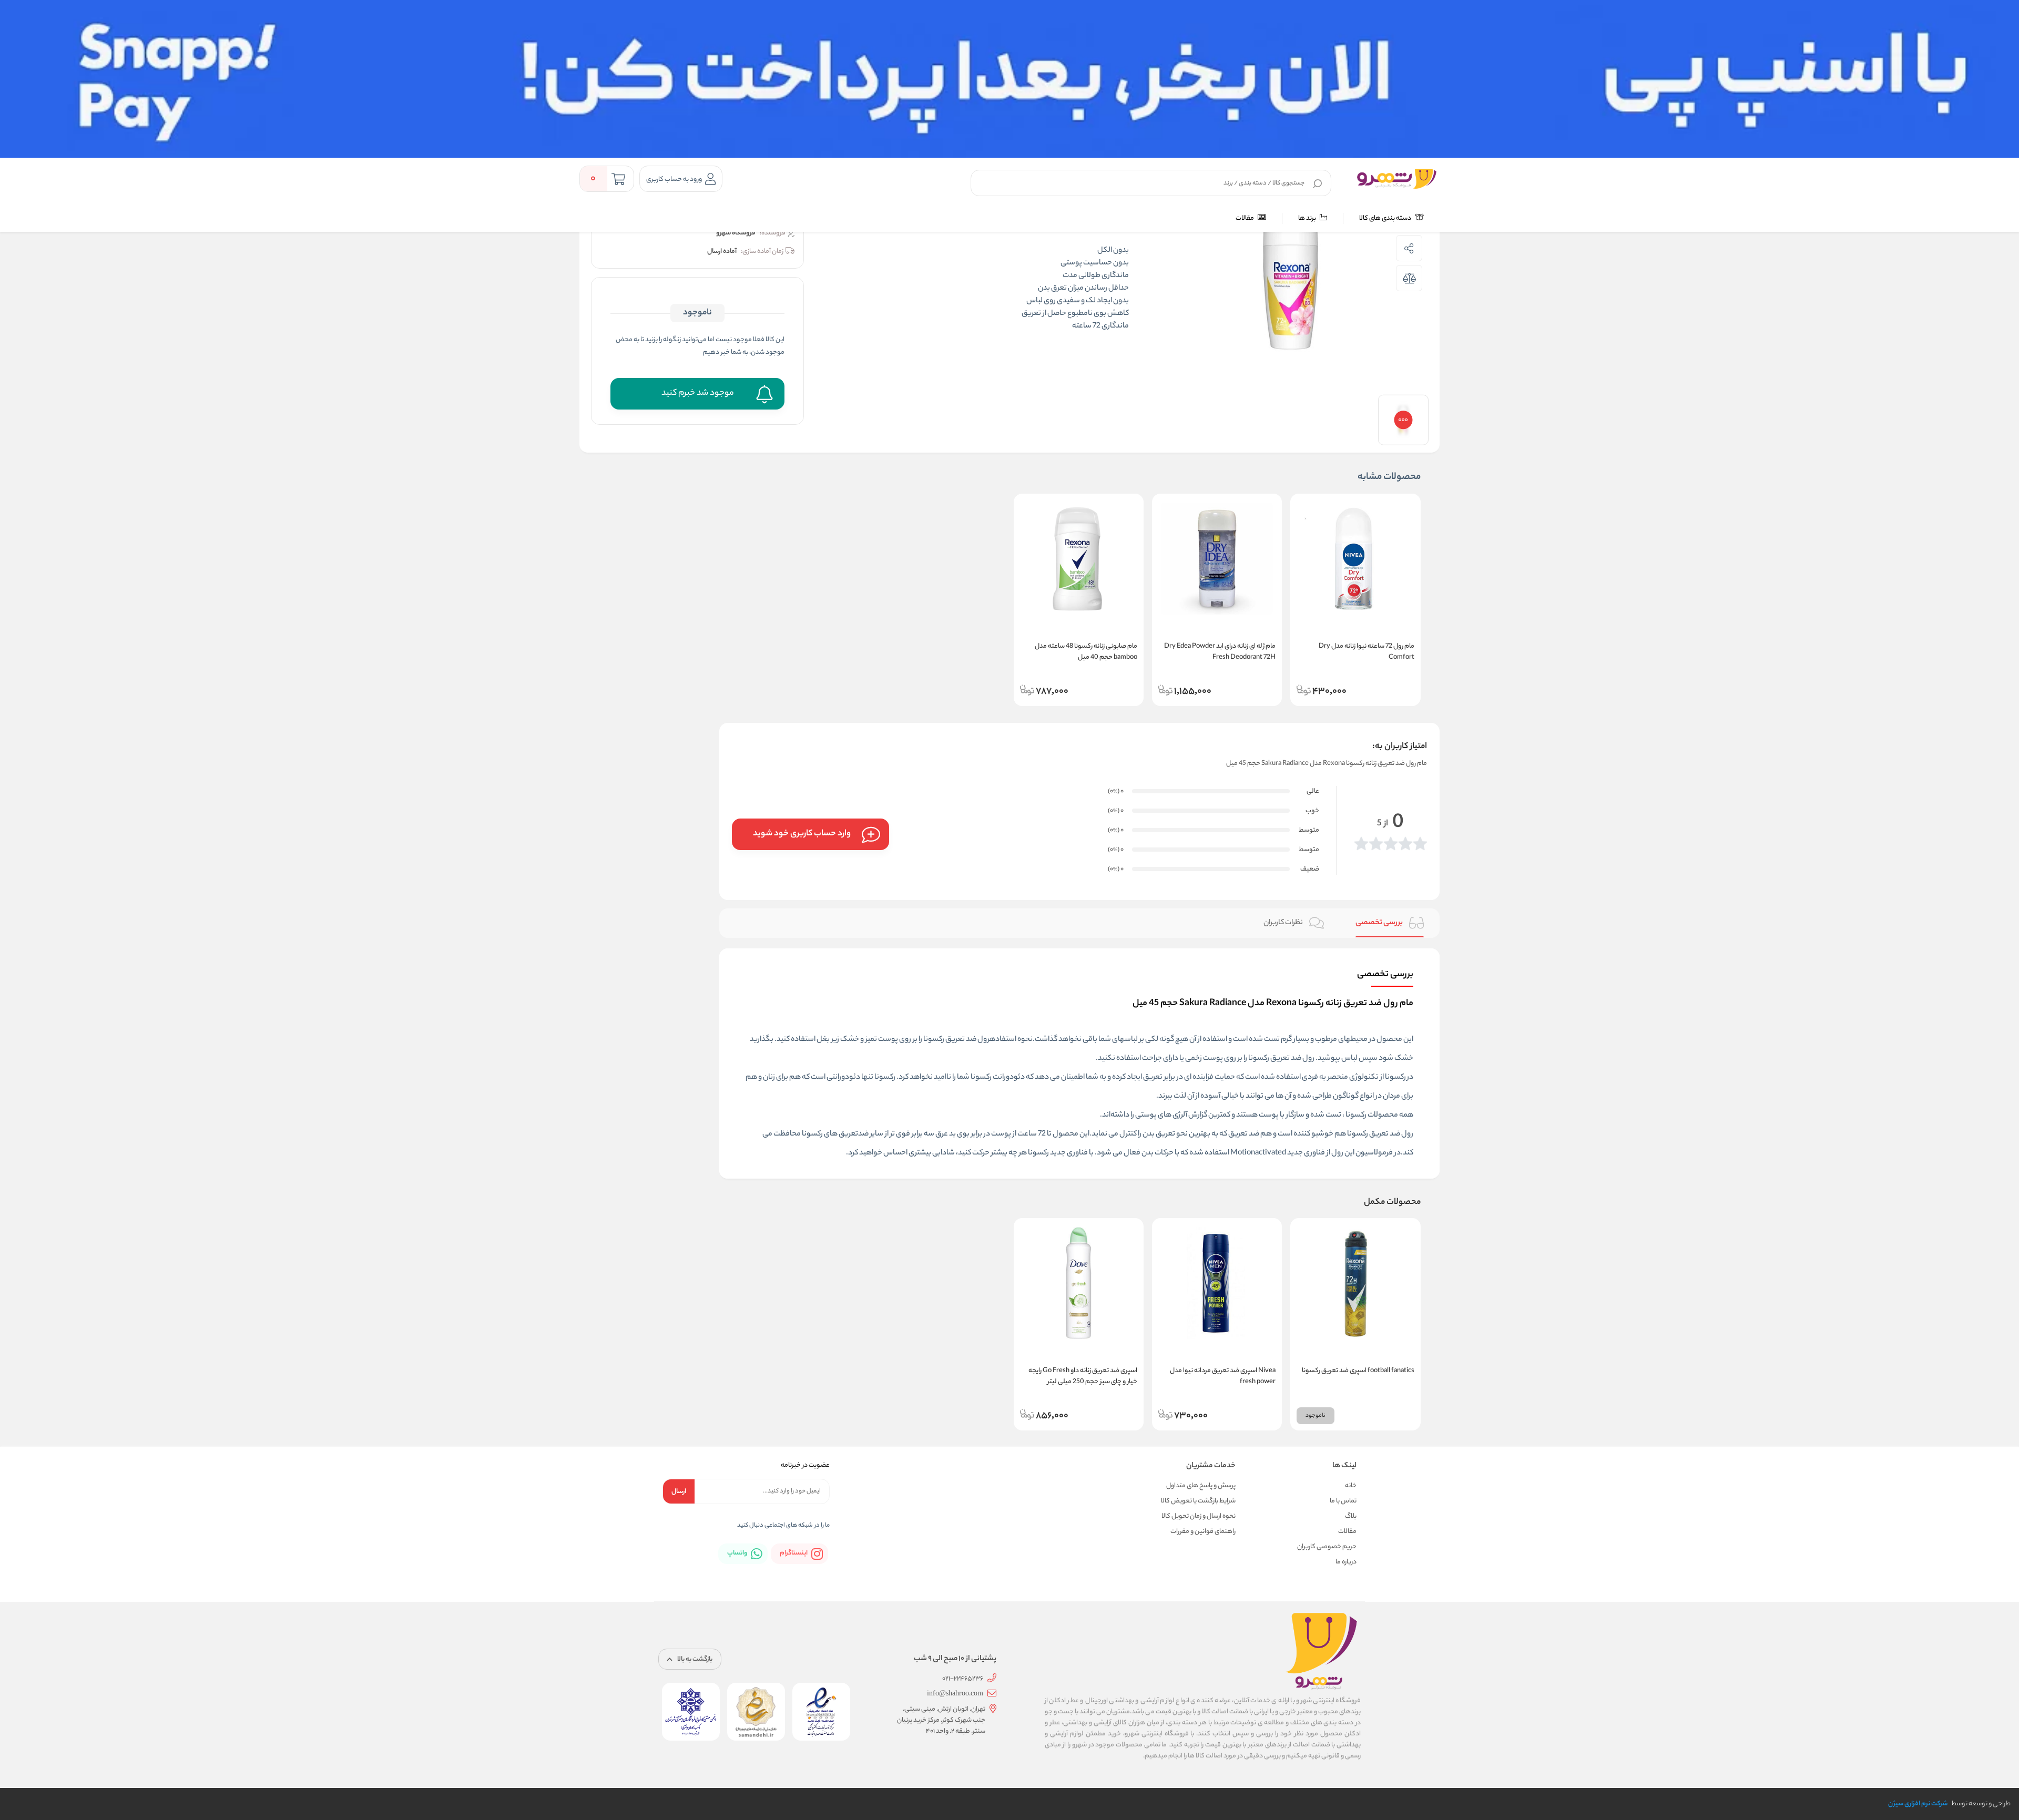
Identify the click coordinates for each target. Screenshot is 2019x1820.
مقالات (1245, 218)
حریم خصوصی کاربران (1327, 1547)
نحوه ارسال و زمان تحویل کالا (1199, 1516)
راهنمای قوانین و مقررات (1203, 1532)
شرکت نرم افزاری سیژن (1918, 1804)
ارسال (679, 1492)
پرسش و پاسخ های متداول (1201, 1486)
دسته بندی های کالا (1386, 218)
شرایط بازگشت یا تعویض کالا (1198, 1501)
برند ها (1308, 218)
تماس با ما (1343, 1501)
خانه (1351, 1486)
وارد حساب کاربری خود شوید (802, 834)
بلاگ (1351, 1516)
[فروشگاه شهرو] (1397, 179)
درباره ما (1346, 1562)
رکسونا (1395, 1078)
